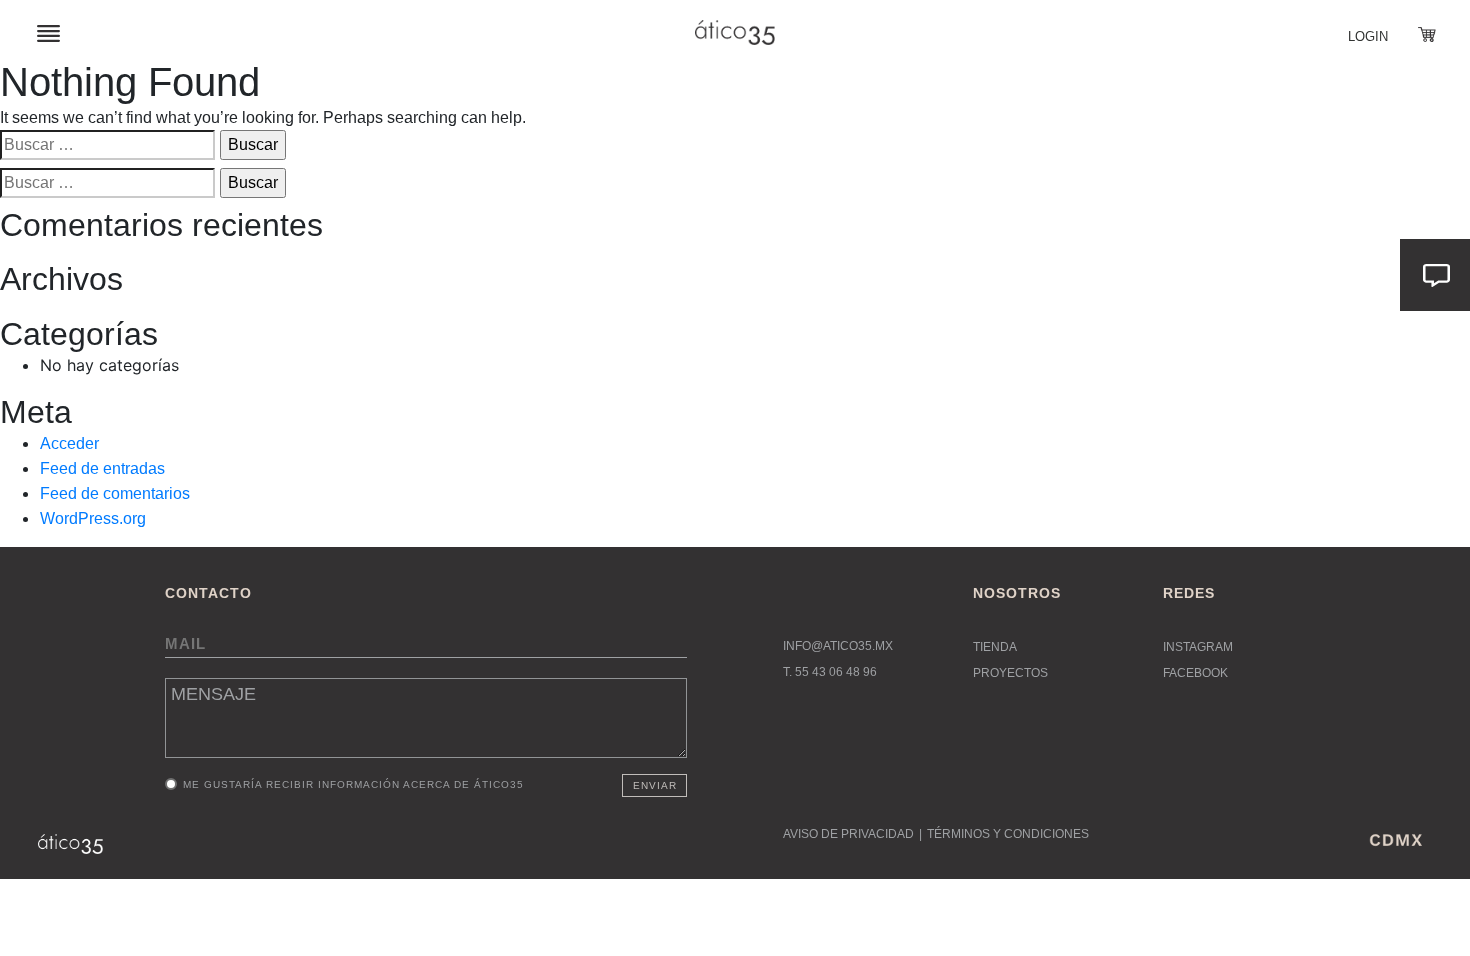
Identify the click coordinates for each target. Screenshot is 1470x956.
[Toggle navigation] (48, 32)
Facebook (1195, 673)
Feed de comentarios (115, 493)
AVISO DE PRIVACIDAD (848, 834)
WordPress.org (93, 518)
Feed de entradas (102, 468)
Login (1368, 36)
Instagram (1198, 647)
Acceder (69, 443)
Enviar (655, 785)
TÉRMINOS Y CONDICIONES (1008, 834)
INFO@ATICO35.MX (838, 646)
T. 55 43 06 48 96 (830, 672)
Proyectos (1010, 673)
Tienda (995, 647)
